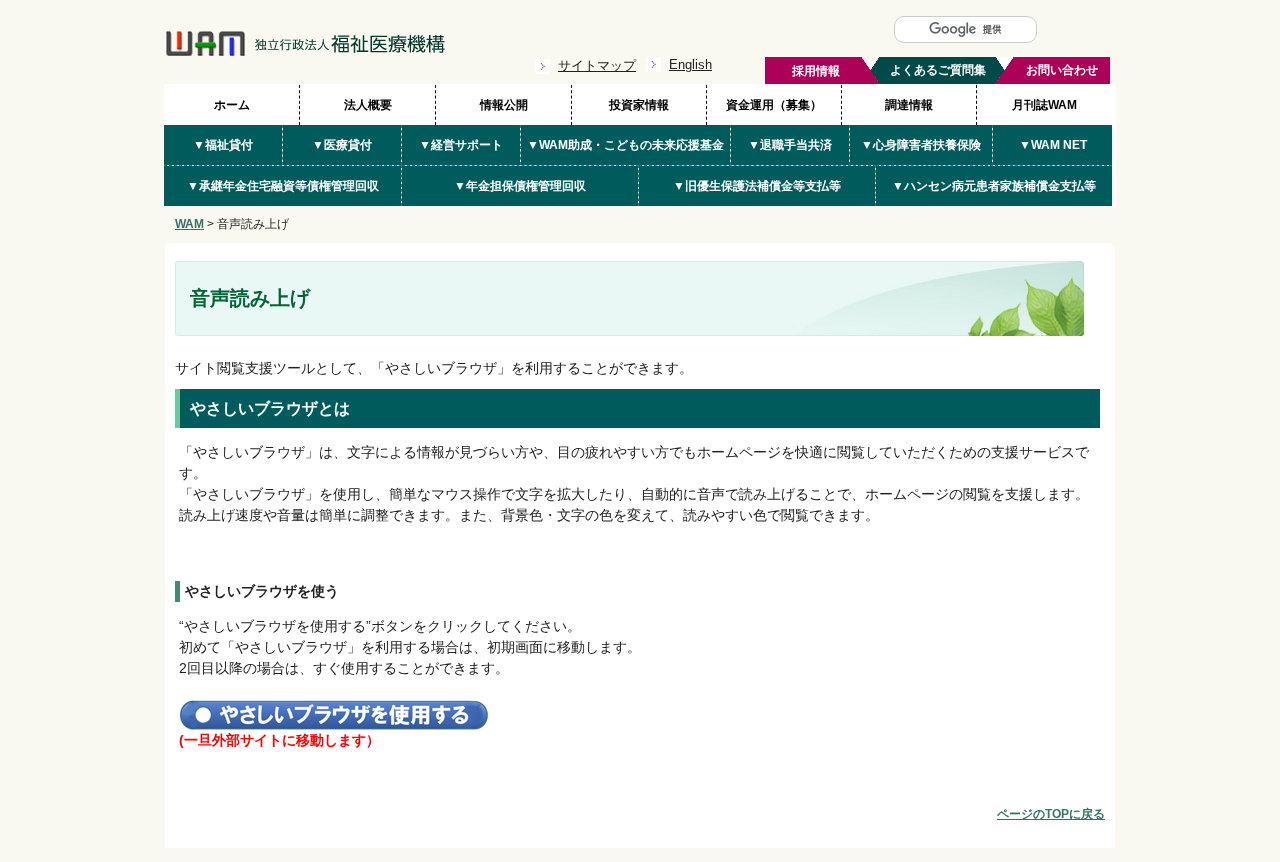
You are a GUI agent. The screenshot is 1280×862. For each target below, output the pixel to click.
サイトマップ (597, 65)
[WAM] (305, 52)
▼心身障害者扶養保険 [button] (921, 145)
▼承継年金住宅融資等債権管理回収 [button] (283, 186)
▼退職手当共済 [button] (790, 145)
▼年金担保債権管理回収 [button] (520, 186)
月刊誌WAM (1044, 105)
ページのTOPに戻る (1051, 814)
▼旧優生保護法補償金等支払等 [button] (757, 186)
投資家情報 (639, 105)
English (690, 64)
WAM (189, 224)
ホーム (232, 105)
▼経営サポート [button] (461, 145)
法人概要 (368, 105)
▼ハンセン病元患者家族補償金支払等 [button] (994, 186)
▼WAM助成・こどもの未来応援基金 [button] (625, 145)
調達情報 (909, 105)
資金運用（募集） (774, 105)
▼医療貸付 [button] (342, 145)
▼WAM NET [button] (1053, 145)
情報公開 (504, 105)
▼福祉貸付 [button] (223, 145)
